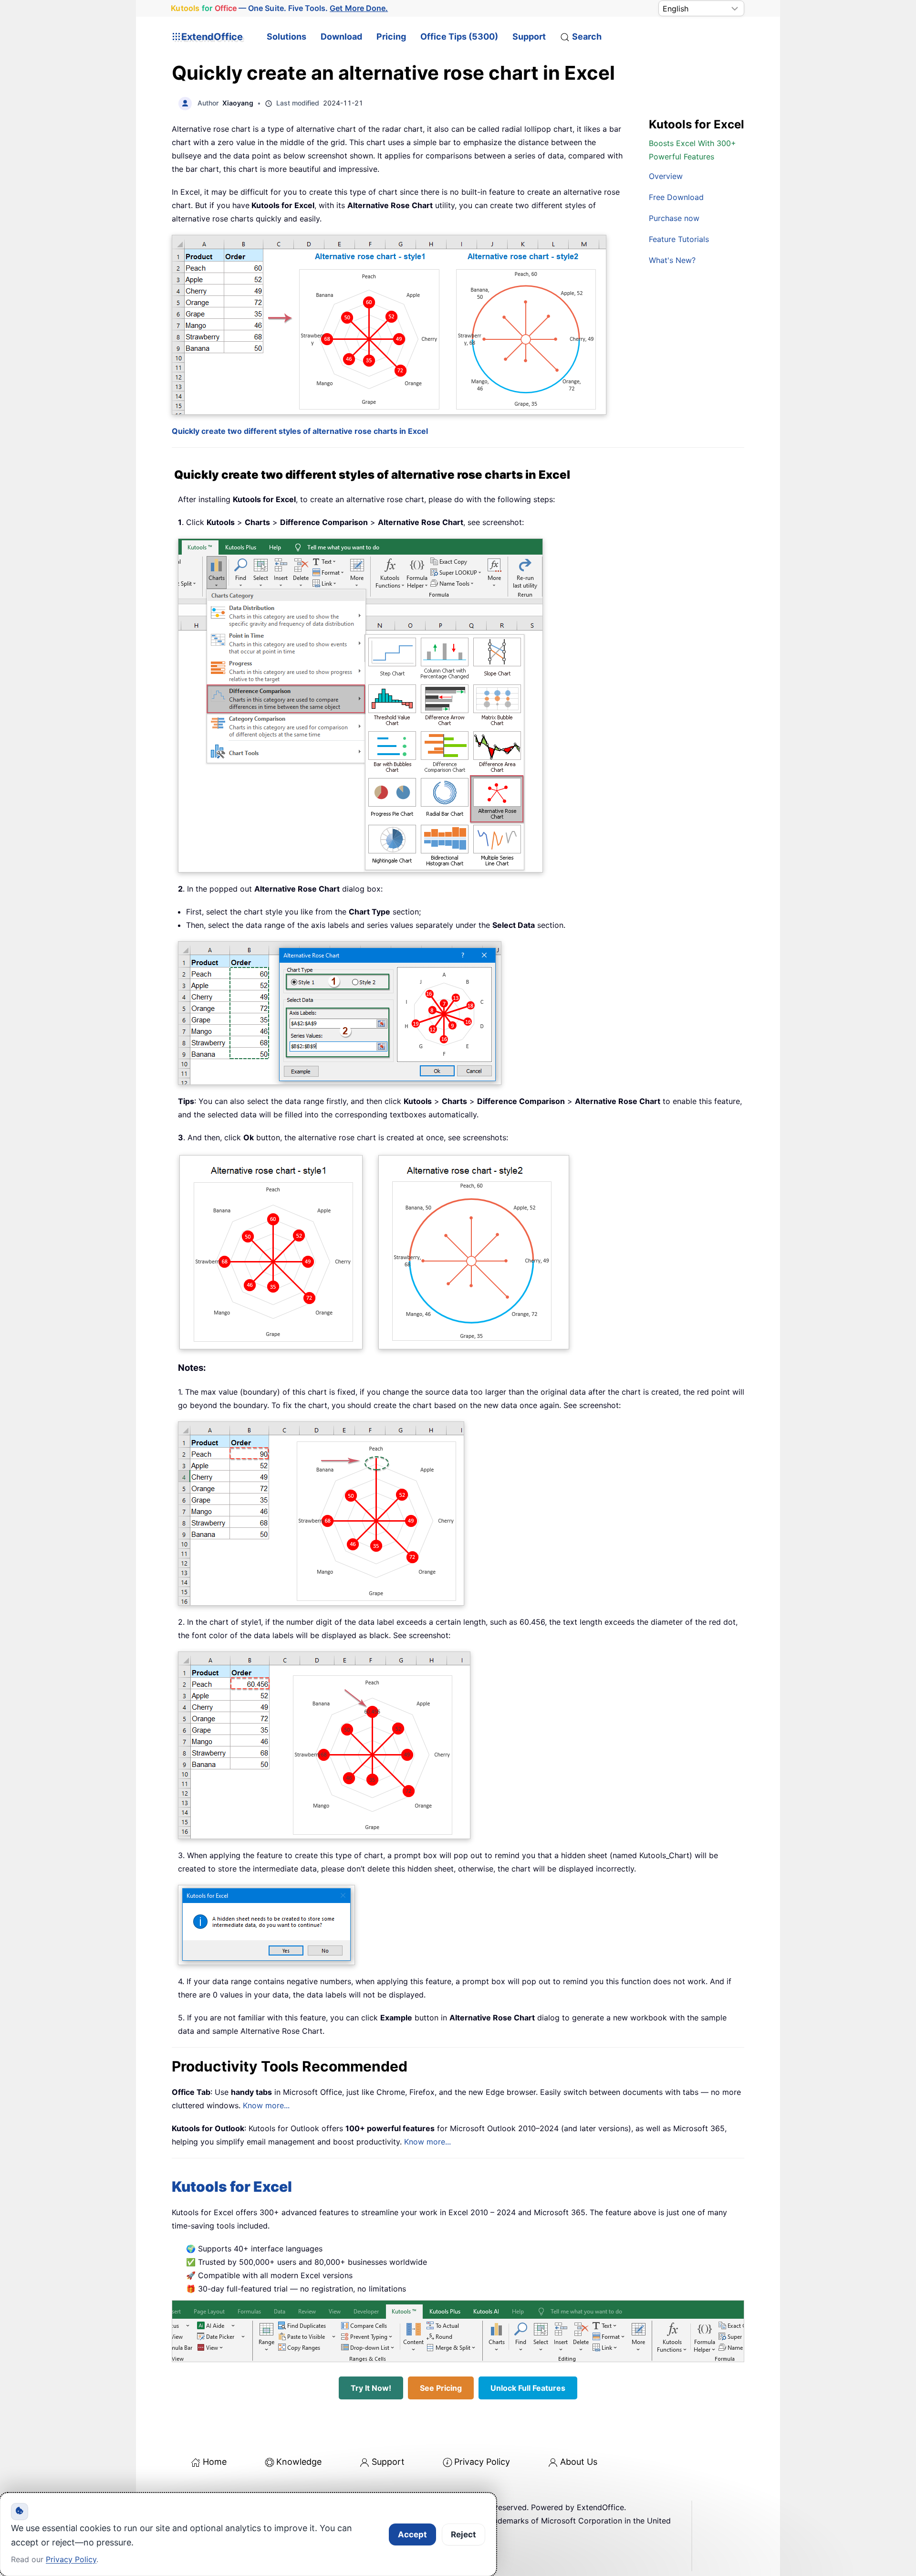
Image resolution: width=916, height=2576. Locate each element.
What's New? (672, 260)
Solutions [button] (286, 37)
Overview (666, 176)
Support (529, 37)
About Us (579, 2462)
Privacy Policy (482, 2462)
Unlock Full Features (528, 2388)
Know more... (266, 2105)
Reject (463, 2534)
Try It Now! (371, 2388)
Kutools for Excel (232, 2187)
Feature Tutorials (679, 239)
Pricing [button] (391, 37)
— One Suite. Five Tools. (279, 8)
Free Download (676, 197)
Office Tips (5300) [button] (459, 37)
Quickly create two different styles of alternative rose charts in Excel (300, 431)
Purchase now (674, 218)
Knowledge (299, 2462)
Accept (412, 2534)
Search (587, 37)
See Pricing (441, 2388)
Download (341, 37)
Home (215, 2462)
